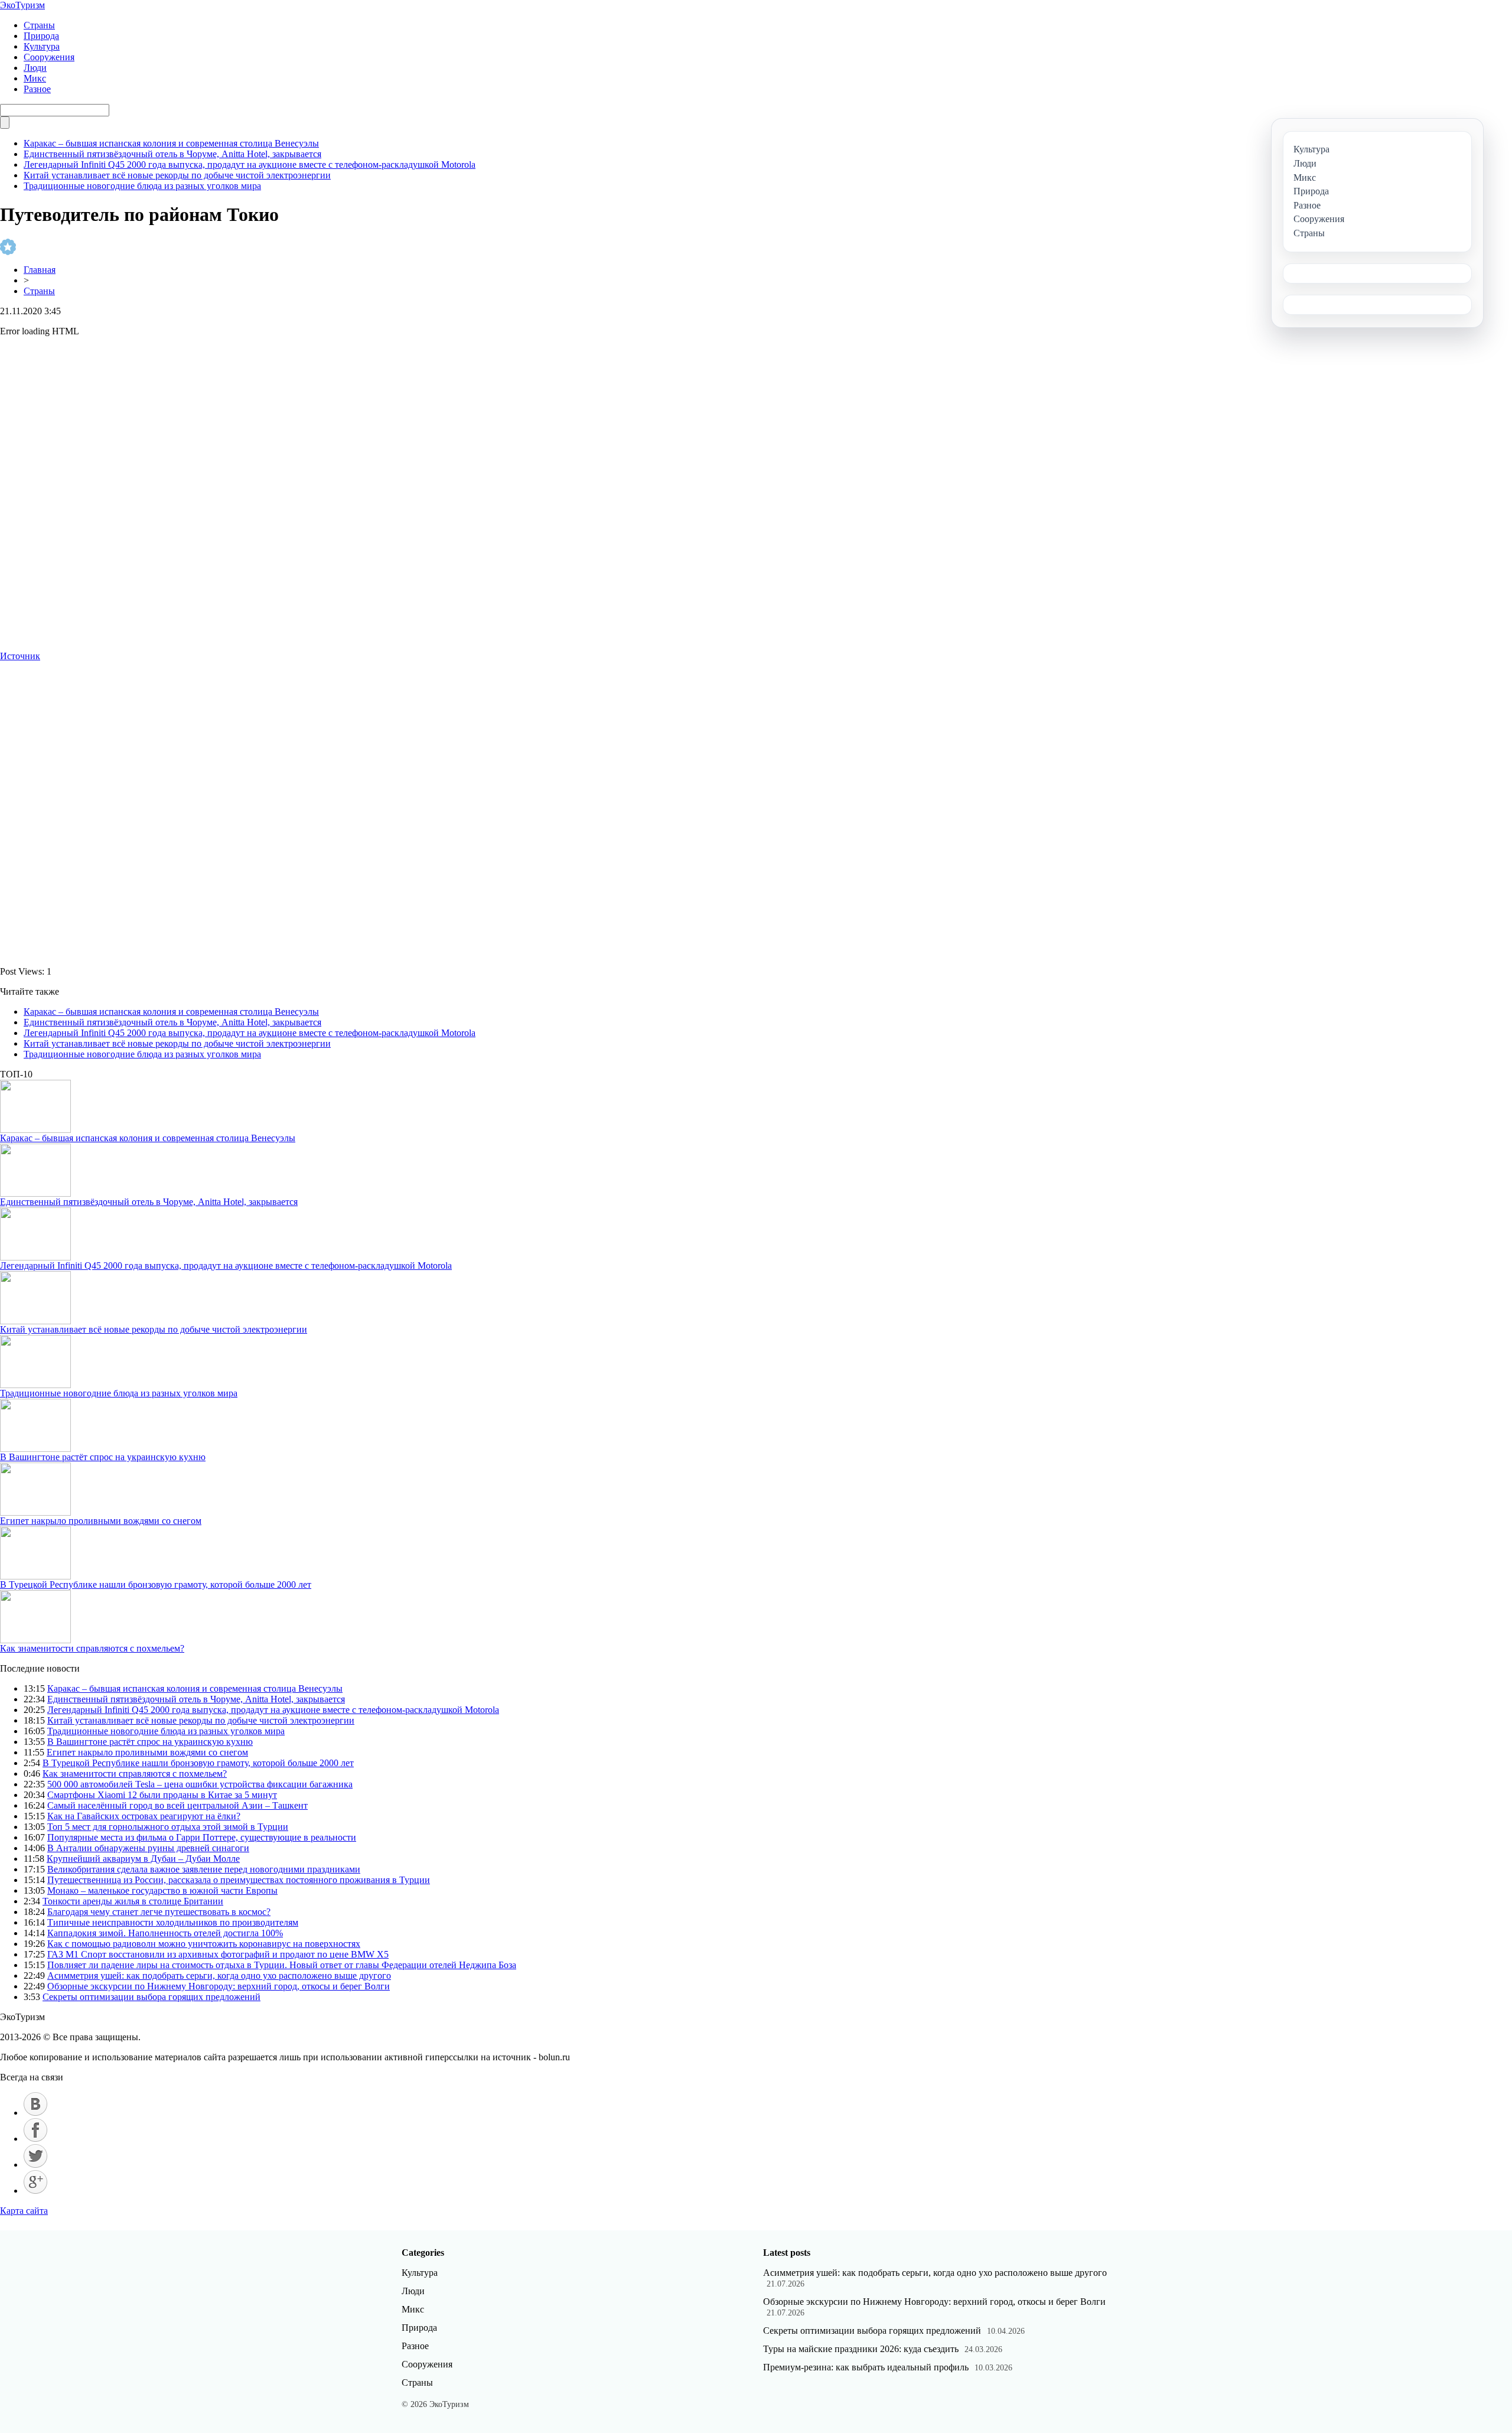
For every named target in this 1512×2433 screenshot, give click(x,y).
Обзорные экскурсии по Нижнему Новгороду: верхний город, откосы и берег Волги (219, 1986)
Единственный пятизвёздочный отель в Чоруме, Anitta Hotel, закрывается (172, 154)
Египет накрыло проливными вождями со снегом (101, 1521)
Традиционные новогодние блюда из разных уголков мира (142, 186)
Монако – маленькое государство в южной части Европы (162, 1890)
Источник (20, 656)
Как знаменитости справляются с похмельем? (92, 1648)
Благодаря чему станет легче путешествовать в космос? (159, 1912)
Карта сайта (24, 2211)
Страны (39, 25)
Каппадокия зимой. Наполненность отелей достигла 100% (165, 1933)
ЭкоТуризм (22, 5)
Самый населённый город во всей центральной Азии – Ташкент (177, 1805)
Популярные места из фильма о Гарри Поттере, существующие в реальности (202, 1837)
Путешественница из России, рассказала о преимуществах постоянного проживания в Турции (239, 1880)
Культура (42, 46)
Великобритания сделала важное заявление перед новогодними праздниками (204, 1869)
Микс (35, 78)
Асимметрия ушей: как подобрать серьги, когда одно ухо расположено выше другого (219, 1976)
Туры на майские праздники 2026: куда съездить (861, 2349)
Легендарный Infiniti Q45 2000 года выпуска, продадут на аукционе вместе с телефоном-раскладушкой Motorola (250, 165)
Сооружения (49, 57)
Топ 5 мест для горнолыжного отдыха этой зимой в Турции (168, 1827)
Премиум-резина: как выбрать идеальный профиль (866, 2367)
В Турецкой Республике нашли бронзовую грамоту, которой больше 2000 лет (156, 1584)
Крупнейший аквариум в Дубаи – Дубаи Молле (143, 1859)
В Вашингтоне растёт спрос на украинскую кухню (103, 1457)
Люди (35, 68)
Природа (41, 36)
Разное (37, 89)
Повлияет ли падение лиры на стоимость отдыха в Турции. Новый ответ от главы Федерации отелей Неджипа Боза (282, 1965)
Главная (40, 270)
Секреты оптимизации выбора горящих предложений (151, 1997)
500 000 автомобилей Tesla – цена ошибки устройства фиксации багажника (200, 1784)
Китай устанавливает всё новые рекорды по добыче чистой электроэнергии (177, 175)
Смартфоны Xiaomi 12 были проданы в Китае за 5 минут (162, 1795)
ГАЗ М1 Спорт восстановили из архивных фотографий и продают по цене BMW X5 (218, 1954)
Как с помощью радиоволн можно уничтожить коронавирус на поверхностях (204, 1944)
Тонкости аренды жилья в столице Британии (133, 1901)
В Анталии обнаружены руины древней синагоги (148, 1848)
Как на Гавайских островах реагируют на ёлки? (144, 1816)
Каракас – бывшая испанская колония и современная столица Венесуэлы (171, 143)
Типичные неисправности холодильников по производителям (173, 1922)
